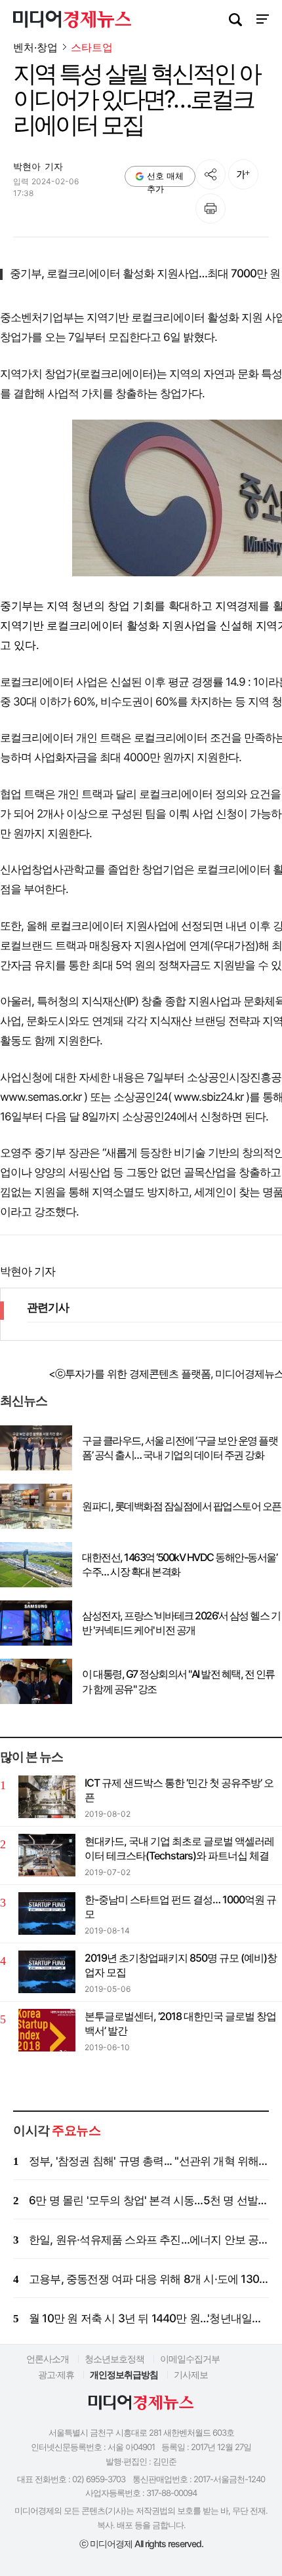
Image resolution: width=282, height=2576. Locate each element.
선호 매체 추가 (165, 179)
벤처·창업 (35, 47)
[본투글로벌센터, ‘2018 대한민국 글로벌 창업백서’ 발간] (47, 2030)
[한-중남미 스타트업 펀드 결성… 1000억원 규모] (47, 1913)
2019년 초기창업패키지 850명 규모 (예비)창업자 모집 (181, 1965)
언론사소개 (48, 2359)
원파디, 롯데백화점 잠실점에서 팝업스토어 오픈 (182, 1506)
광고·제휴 (56, 2374)
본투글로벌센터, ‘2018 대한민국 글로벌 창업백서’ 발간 (180, 2023)
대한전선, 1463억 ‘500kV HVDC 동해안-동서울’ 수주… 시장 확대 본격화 (179, 1564)
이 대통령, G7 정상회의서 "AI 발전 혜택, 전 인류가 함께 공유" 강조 (178, 1681)
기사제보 (191, 2374)
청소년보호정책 (114, 2359)
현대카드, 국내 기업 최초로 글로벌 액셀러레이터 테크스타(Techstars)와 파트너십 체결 (179, 1848)
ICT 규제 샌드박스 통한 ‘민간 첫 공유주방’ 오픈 (179, 1790)
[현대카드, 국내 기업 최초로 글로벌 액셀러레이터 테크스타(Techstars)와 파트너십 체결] (47, 1855)
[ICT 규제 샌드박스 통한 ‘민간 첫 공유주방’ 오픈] (47, 1797)
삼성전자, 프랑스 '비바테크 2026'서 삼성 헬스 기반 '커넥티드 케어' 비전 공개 (181, 1623)
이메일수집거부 (190, 2359)
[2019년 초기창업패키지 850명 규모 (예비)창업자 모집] (47, 1972)
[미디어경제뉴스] (72, 21)
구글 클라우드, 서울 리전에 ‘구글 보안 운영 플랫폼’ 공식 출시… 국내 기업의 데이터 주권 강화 (180, 1448)
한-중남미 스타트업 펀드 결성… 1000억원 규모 (180, 1907)
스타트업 (92, 48)
